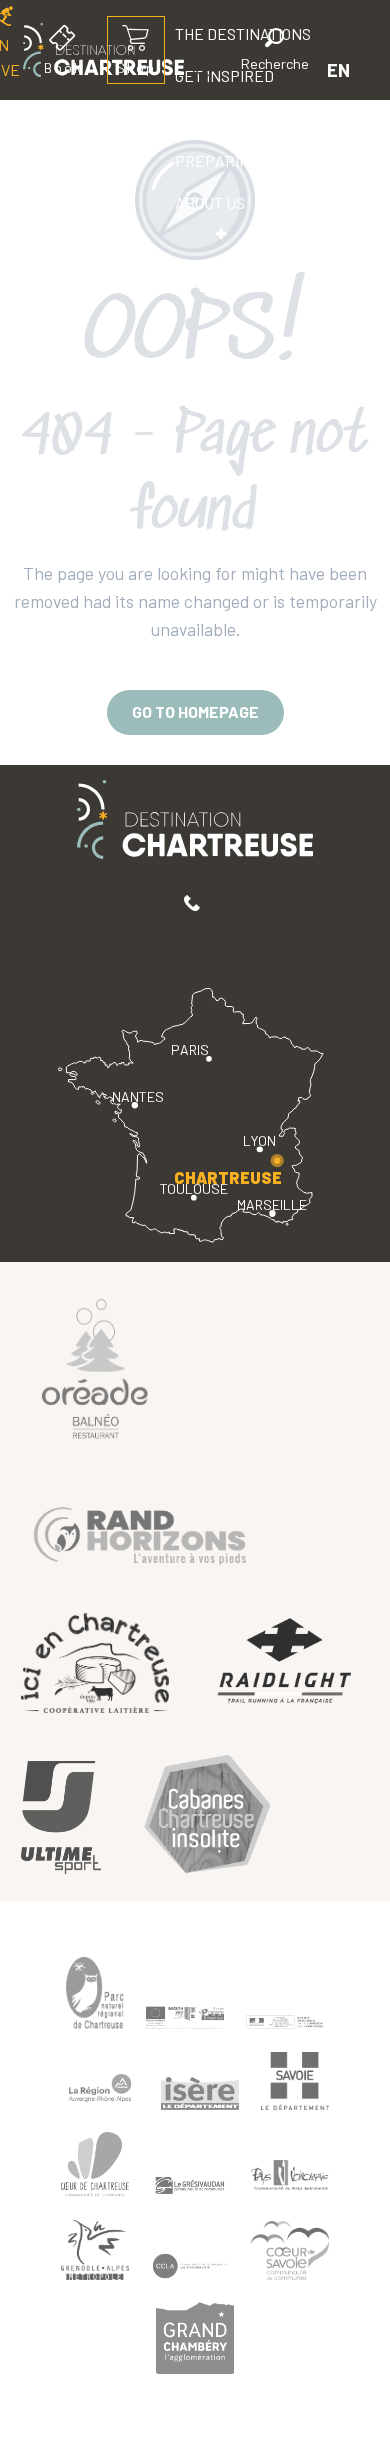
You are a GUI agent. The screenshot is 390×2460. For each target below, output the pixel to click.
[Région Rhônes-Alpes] (100, 2088)
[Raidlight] (285, 1662)
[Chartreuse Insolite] (207, 1817)
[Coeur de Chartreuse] (95, 2164)
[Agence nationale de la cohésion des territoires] (285, 2021)
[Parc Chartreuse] (95, 1993)
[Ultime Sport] (61, 1817)
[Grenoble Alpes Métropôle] (95, 2250)
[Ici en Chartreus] (95, 1663)
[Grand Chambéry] (195, 2338)
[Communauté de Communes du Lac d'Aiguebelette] (190, 2266)
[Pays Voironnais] (290, 2179)
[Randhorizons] (140, 1531)
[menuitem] (225, 119)
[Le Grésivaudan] (190, 2186)
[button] (275, 52)
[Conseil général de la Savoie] (295, 2081)
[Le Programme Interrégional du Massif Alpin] (185, 2018)
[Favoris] (207, 69)
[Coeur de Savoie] (290, 2250)
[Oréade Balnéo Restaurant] (95, 1367)
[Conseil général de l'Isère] (200, 2093)
